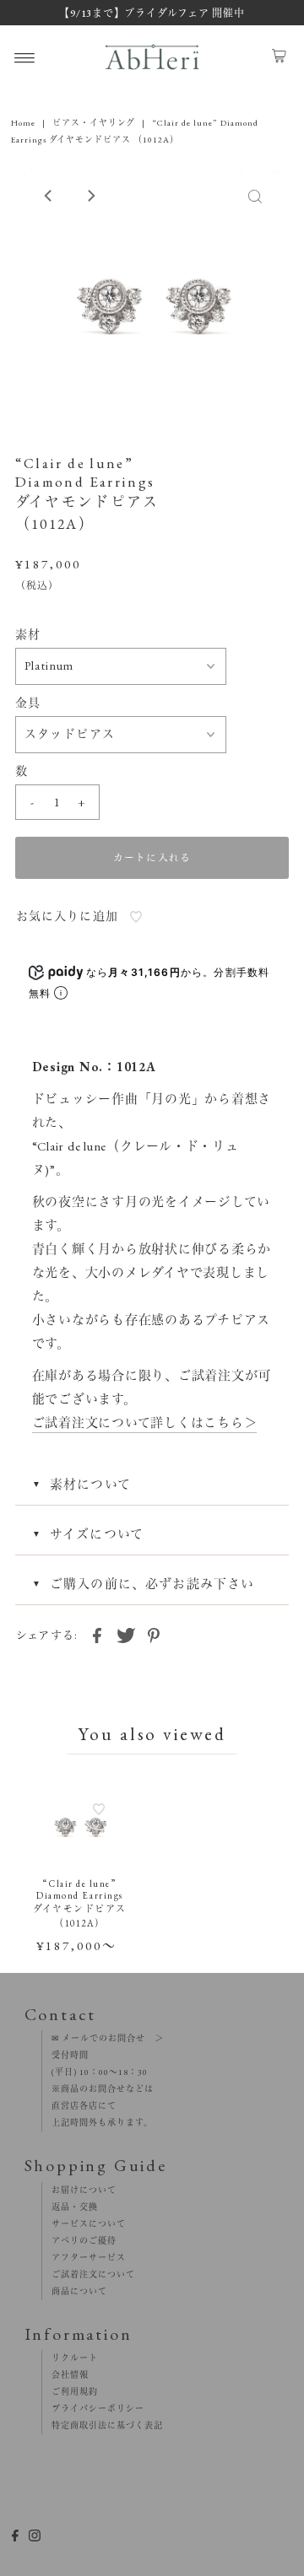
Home (23, 123)
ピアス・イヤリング (94, 123)
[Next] (90, 196)
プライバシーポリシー (93, 2409)
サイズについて (97, 1534)
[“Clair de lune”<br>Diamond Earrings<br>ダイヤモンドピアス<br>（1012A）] (80, 1824)
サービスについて (84, 2224)
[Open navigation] (25, 57)
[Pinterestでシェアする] (154, 1634)
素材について (90, 1484)
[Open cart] (279, 57)
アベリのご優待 (79, 2241)
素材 (28, 634)
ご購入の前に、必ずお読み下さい (152, 1584)
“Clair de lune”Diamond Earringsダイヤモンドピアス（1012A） (80, 1903)
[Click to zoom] (255, 196)
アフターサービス (84, 2258)
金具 (28, 703)
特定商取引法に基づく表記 (103, 2425)
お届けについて (79, 2190)
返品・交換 (70, 2207)
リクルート (70, 2358)
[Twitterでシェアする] (126, 1634)
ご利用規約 (70, 2392)
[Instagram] (35, 2538)
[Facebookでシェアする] (97, 1634)
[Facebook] (15, 2538)
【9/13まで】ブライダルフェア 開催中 (152, 13)
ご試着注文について (89, 2274)
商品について (75, 2291)
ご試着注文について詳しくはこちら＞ (145, 1423)
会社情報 (65, 2375)
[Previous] (49, 196)
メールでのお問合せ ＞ (111, 2038)
